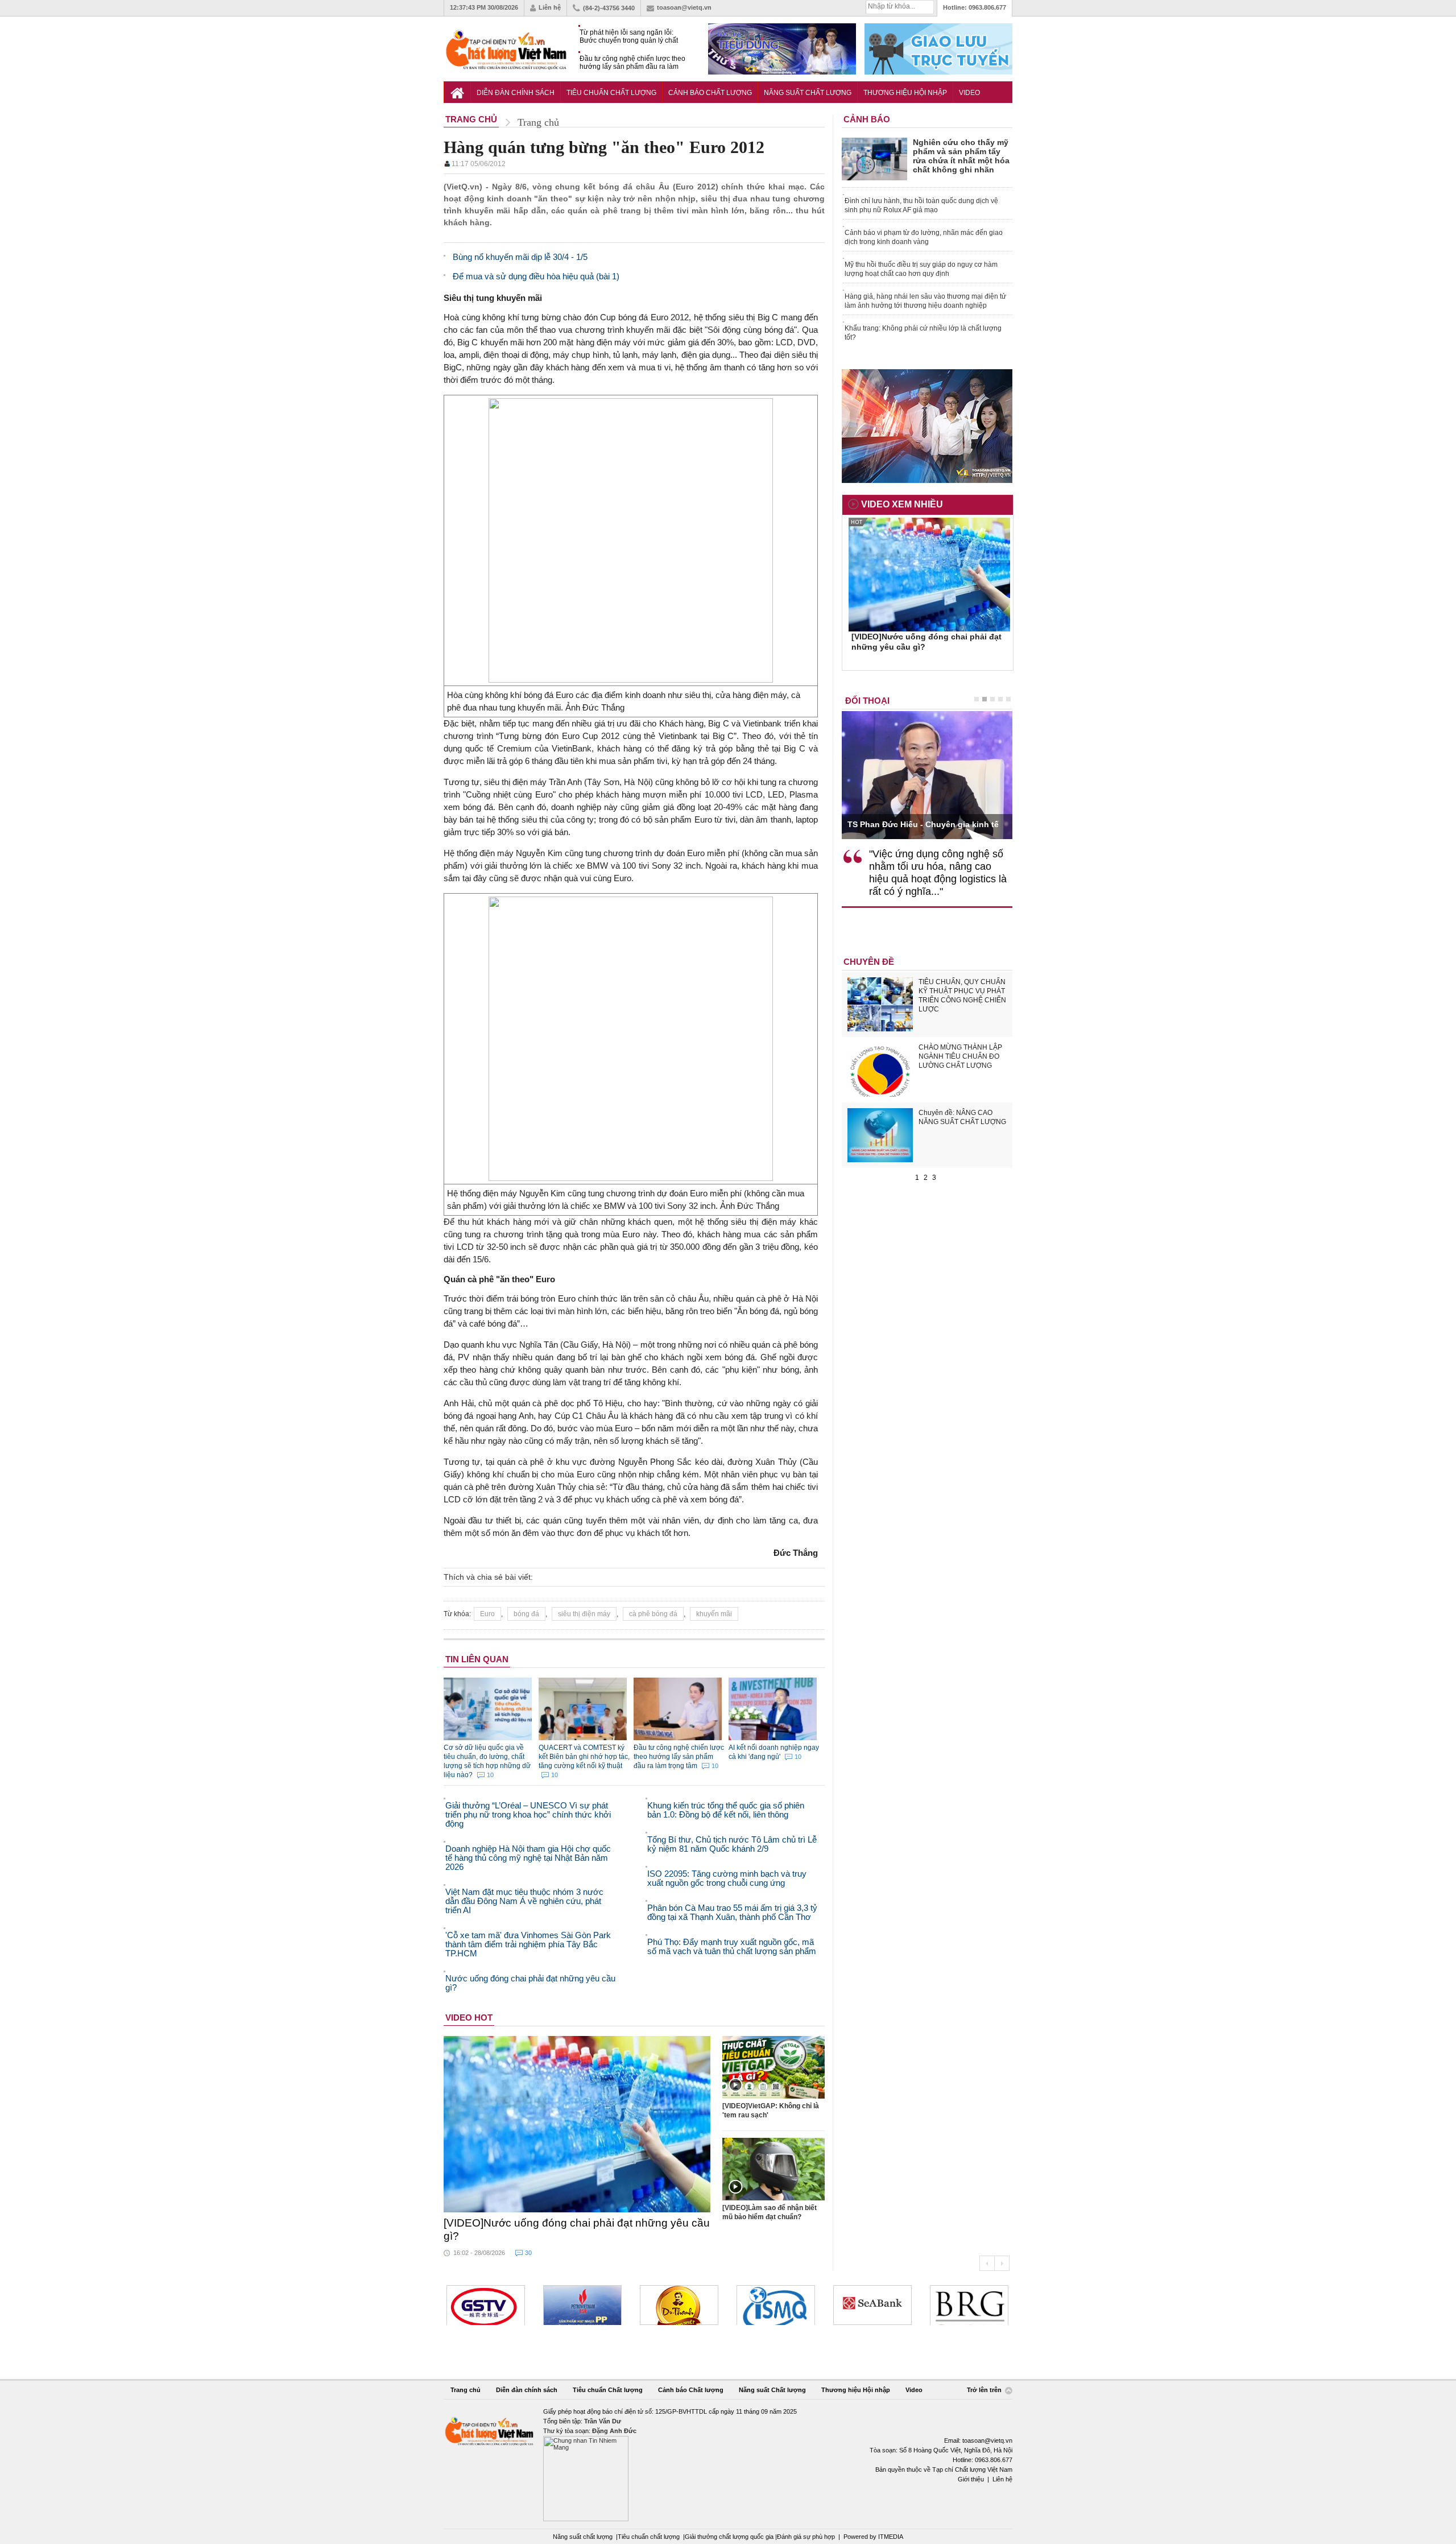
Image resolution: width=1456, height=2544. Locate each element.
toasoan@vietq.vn (684, 7)
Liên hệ (550, 7)
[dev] (582, 2305)
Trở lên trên (985, 2390)
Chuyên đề (869, 962)
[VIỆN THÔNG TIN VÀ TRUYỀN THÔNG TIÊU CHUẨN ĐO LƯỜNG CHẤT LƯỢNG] (776, 2305)
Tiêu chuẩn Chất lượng (611, 93)
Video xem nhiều (902, 504)
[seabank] (872, 2305)
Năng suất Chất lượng (808, 93)
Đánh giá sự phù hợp (806, 2537)
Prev (987, 2263)
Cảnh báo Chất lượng (710, 93)
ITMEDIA (891, 2537)
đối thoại (867, 701)
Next (1002, 2263)
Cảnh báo (867, 119)
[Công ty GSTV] (486, 2305)
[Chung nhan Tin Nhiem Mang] (728, 2464)
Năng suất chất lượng (583, 2537)
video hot (469, 2018)
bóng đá (526, 1614)
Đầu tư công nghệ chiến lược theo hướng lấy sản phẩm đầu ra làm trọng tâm (632, 63)
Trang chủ (466, 2390)
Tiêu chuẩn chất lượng (649, 2537)
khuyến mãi (714, 1614)
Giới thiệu (971, 2479)
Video (969, 93)
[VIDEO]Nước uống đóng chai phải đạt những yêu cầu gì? (577, 2229)
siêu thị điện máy (584, 1614)
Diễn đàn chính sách (516, 93)
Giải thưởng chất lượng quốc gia (730, 2537)
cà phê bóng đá (653, 1614)
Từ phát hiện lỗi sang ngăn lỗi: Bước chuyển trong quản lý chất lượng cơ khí (629, 37)
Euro (487, 1614)
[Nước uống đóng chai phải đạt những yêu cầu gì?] (577, 2124)
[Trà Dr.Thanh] (679, 2305)
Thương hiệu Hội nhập (905, 93)
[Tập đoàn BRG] (969, 2305)
